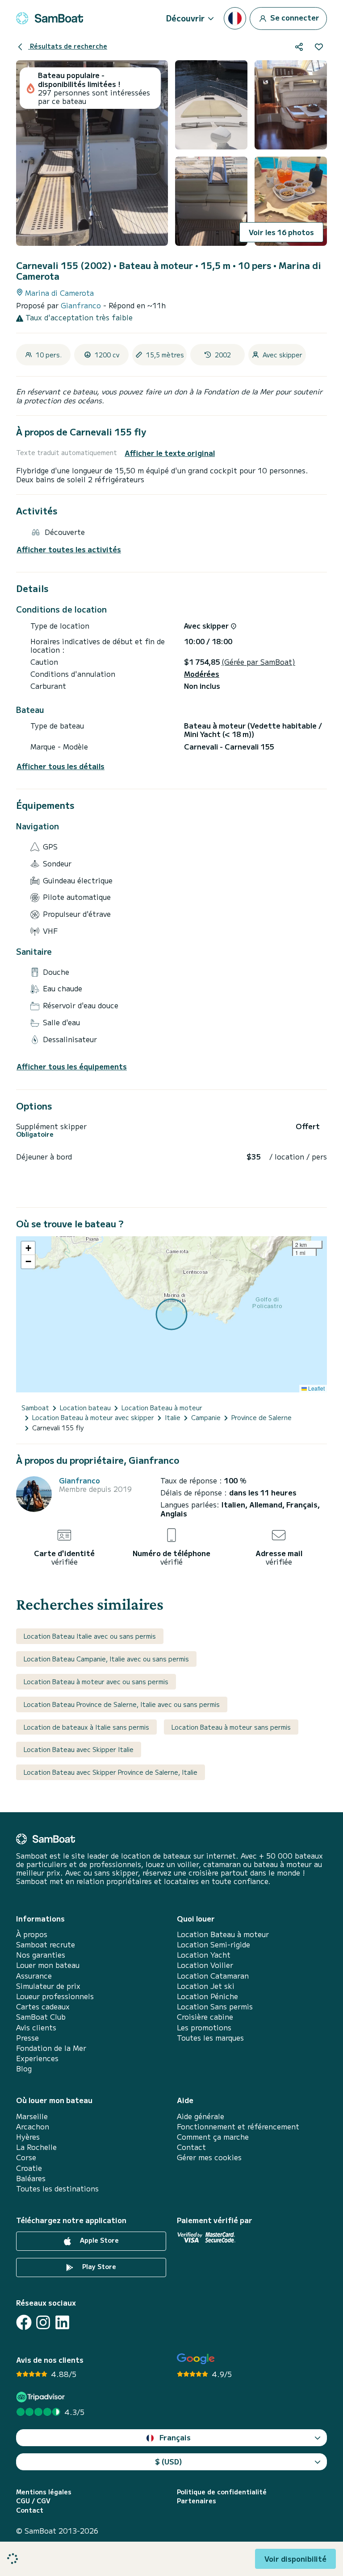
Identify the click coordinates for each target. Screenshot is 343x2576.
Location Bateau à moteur (223, 1934)
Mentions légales (44, 2492)
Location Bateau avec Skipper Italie (79, 1749)
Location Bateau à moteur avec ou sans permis (96, 1681)
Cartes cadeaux (43, 2007)
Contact (191, 2147)
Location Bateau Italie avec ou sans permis (90, 1636)
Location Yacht (204, 1955)
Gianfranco (82, 305)
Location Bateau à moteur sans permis (231, 1727)
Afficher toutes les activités (69, 549)
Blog (24, 2069)
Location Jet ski (206, 1986)
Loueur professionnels (55, 1996)
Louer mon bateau (48, 1965)
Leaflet (316, 1388)
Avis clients (36, 2027)
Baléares (31, 2178)
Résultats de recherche (68, 46)
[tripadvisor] (42, 2397)
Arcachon (33, 2127)
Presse (27, 2038)
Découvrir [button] (185, 18)
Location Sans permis (215, 2007)
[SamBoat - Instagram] (43, 2322)
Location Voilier (205, 1965)
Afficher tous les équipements (72, 1066)
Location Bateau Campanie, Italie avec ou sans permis (106, 1659)
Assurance (34, 1976)
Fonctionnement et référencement (238, 2127)
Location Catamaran (213, 1976)
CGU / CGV (33, 2501)
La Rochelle (36, 2147)
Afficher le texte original (170, 453)
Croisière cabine (205, 2017)
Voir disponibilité (295, 2559)
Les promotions (204, 2027)
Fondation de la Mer (51, 2048)
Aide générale (201, 2116)
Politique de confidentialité (222, 2492)
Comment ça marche (213, 2137)
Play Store (98, 2266)
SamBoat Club (41, 2017)
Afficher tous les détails (61, 766)
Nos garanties (41, 1955)
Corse (26, 2157)
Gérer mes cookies (209, 2157)
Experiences (37, 2058)
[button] (28, 1248)
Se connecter (294, 17)
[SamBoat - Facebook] (24, 2322)
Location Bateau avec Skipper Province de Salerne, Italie (111, 1772)
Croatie (29, 2168)
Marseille (32, 2116)
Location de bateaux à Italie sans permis (86, 1727)
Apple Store (98, 2240)
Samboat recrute (46, 1944)
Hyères (28, 2137)
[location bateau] (50, 18)
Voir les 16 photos (281, 232)
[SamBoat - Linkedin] (62, 2322)
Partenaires (197, 2501)
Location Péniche (207, 1996)
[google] (196, 2359)
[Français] (235, 18)
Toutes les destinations (57, 2189)
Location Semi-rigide (213, 1944)
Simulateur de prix (48, 1986)
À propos (32, 1934)
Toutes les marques (210, 2038)
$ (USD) (169, 2461)
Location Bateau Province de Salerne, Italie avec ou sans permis (122, 1704)
